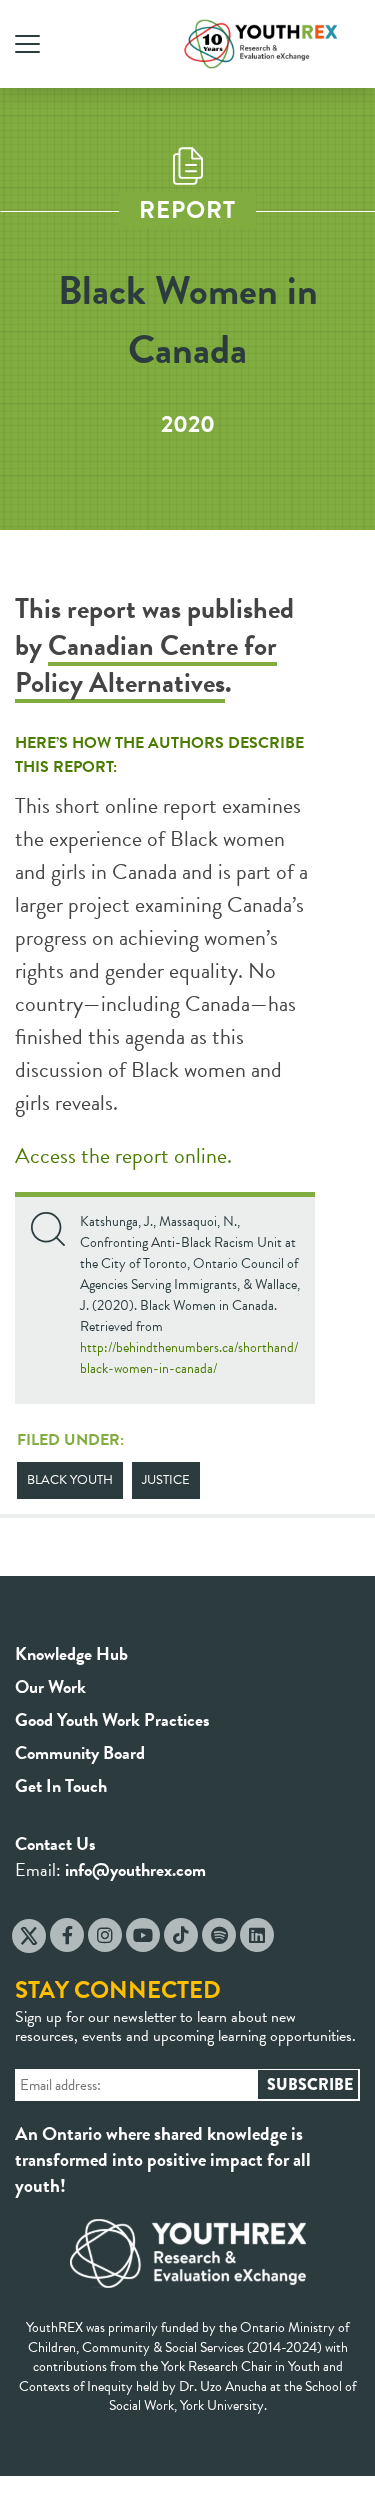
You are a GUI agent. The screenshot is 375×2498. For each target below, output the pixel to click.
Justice (166, 1480)
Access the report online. (123, 1155)
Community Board (80, 1752)
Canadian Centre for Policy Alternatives (146, 664)
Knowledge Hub (71, 1653)
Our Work (50, 1686)
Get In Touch (61, 1785)
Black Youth (70, 1480)
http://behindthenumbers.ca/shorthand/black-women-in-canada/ (189, 1358)
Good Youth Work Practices (112, 1719)
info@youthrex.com (135, 1869)
